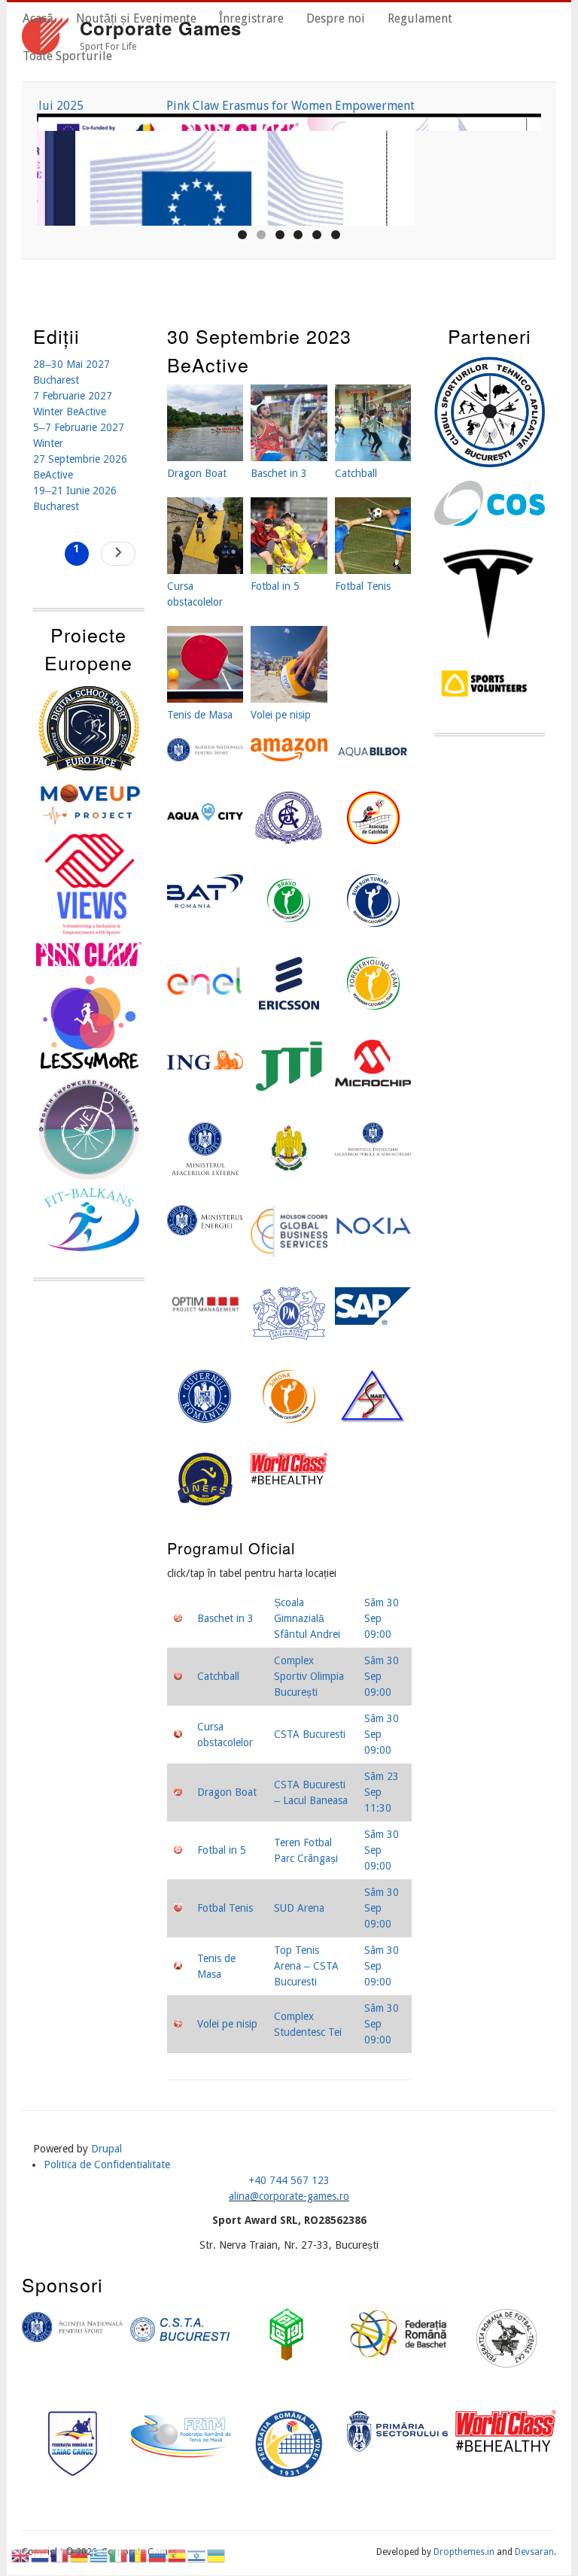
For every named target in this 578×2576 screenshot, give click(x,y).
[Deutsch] (80, 2555)
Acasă (38, 18)
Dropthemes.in (464, 2552)
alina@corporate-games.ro (289, 2196)
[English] (21, 2555)
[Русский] (158, 2555)
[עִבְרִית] (197, 2555)
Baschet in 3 (225, 1618)
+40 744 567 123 (289, 2180)
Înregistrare (251, 18)
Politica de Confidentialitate (107, 2164)
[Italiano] (119, 2555)
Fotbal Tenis (225, 1908)
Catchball (218, 1676)
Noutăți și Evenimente (136, 18)
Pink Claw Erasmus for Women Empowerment (289, 106)
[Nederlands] (41, 2555)
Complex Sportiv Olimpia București (309, 1676)
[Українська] (217, 2555)
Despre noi (336, 18)
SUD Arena (299, 1908)
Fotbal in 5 (222, 1850)
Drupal (106, 2149)
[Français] (60, 2555)
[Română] (138, 2555)
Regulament (420, 18)
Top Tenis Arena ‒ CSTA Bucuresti (306, 1966)
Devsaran (534, 2552)
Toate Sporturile (67, 56)
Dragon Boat (227, 1792)
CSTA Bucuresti (310, 1734)
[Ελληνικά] (99, 2555)
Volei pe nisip (227, 2024)
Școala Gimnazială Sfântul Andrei (307, 1618)
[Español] (178, 2555)
